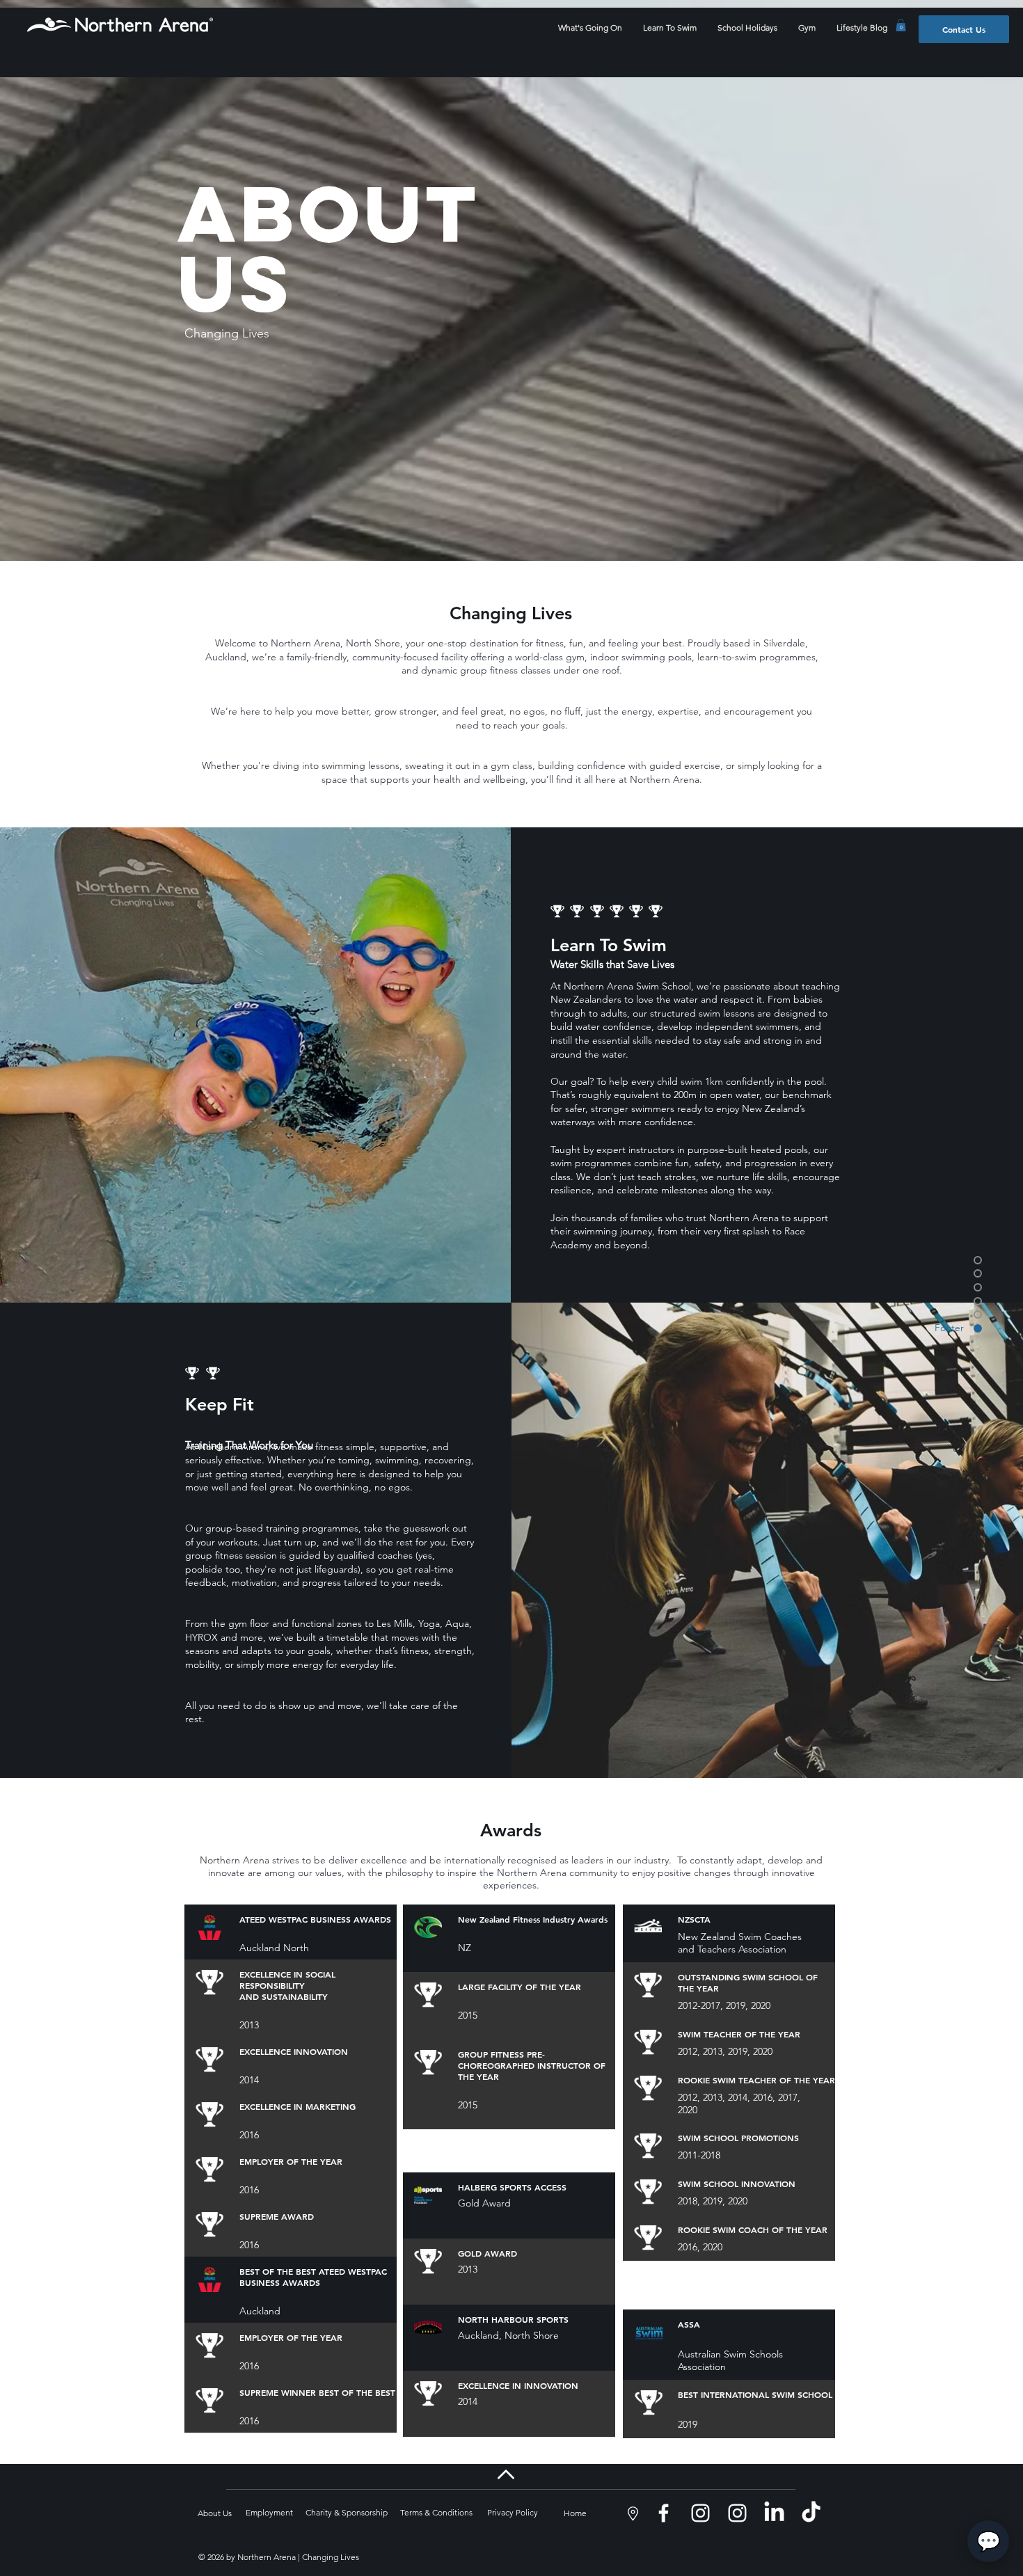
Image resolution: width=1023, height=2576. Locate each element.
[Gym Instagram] (737, 2513)
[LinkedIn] (774, 2513)
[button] (901, 25)
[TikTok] (811, 2513)
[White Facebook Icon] (664, 2513)
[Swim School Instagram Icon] (700, 2513)
